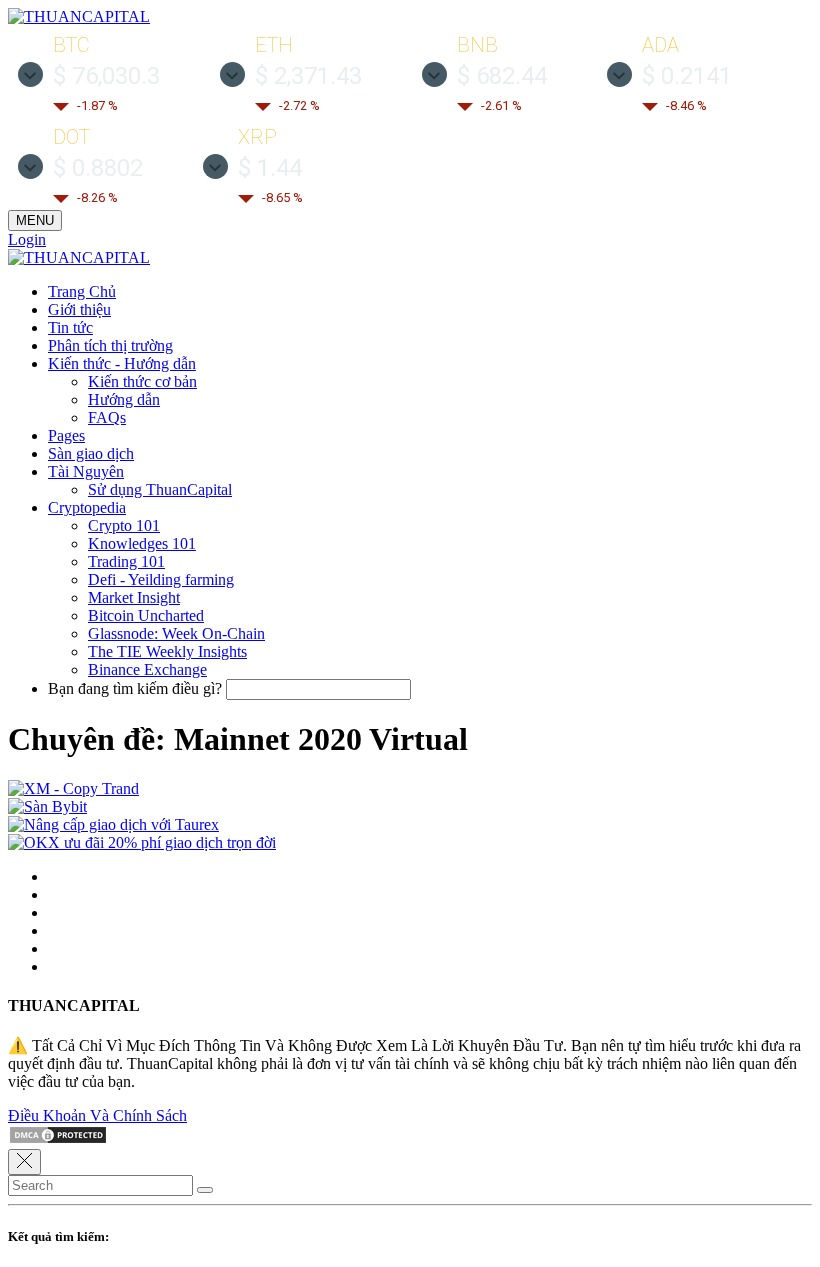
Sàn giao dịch (91, 453)
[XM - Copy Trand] (73, 788)
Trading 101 (126, 561)
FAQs (107, 417)
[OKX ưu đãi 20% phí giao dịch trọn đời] (142, 842)
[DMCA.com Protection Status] (58, 1139)
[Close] (24, 1162)
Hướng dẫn (124, 399)
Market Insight (134, 597)
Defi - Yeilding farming (161, 579)
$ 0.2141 (687, 76)
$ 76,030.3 (106, 76)
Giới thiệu (79, 309)
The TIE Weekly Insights (167, 651)
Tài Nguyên (86, 471)
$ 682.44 (502, 76)
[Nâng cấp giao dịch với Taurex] (113, 824)
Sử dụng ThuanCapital (160, 489)
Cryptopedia (87, 507)
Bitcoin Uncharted (146, 615)
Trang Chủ (82, 291)
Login (27, 239)
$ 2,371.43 (308, 76)
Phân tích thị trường (110, 345)
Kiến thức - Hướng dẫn (122, 363)
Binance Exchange (147, 669)
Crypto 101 (124, 525)
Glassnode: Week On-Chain (176, 633)
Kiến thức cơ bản (142, 381)
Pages (66, 435)
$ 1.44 (270, 168)
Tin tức (70, 327)
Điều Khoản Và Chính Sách (97, 1115)
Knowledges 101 (142, 543)
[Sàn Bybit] (47, 806)
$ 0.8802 (98, 168)
